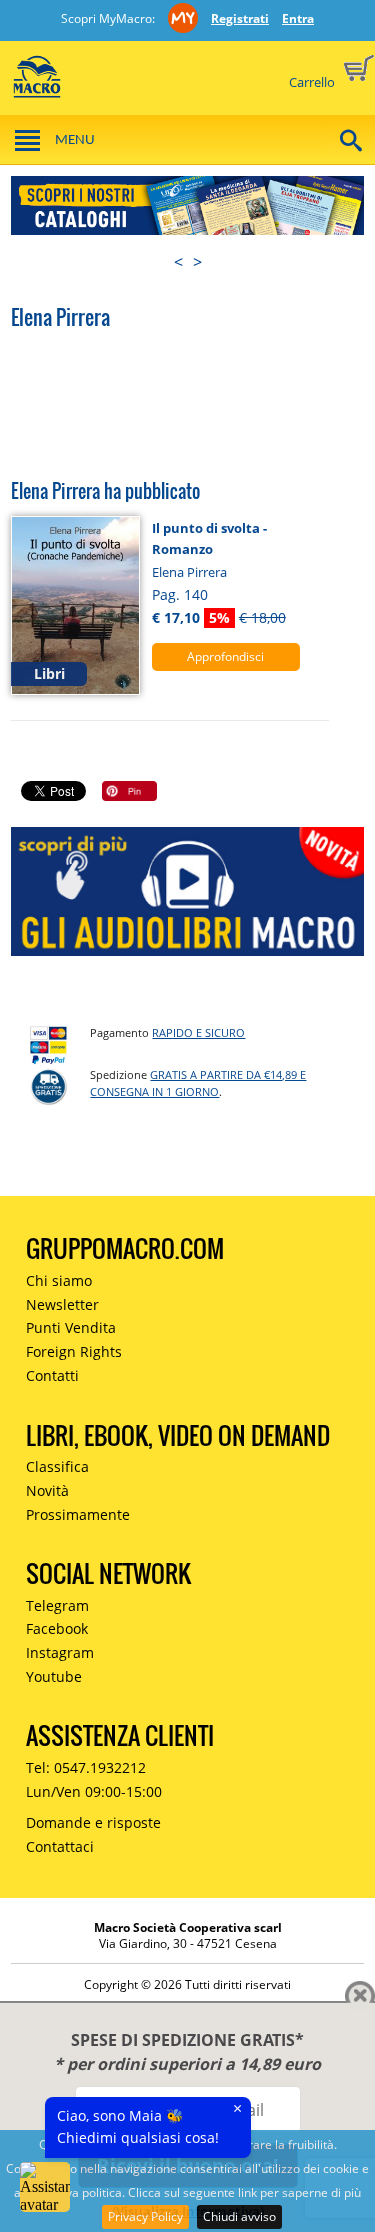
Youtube (54, 1676)
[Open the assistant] (45, 2187)
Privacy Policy (145, 2216)
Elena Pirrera (189, 572)
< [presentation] (178, 262)
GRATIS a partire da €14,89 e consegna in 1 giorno (198, 1083)
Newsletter (62, 1304)
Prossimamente (78, 1514)
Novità (47, 1490)
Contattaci (60, 1846)
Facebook (57, 1628)
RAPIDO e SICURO (198, 1032)
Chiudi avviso (239, 2216)
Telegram (57, 1605)
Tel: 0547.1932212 (86, 1767)
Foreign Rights (74, 1351)
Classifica (57, 1466)
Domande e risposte (93, 1822)
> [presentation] (197, 262)
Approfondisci (225, 656)
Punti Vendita (71, 1327)
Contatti (52, 1375)
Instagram (60, 1652)
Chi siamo (59, 1280)
